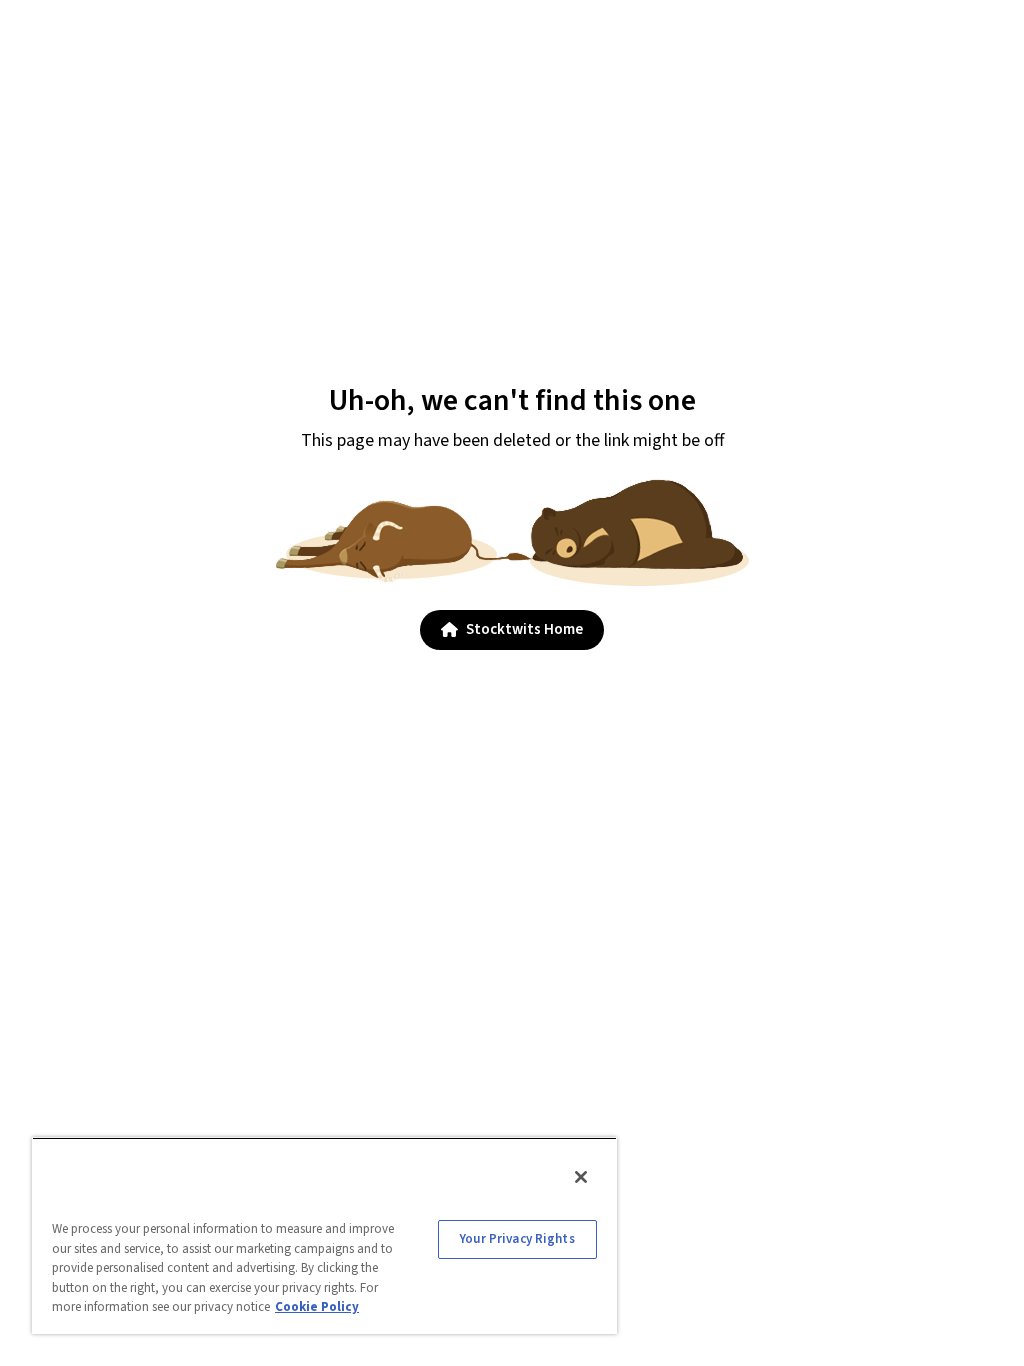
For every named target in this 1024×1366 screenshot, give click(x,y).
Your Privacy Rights (517, 1239)
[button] (512, 630)
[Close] (581, 1177)
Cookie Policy (317, 1307)
